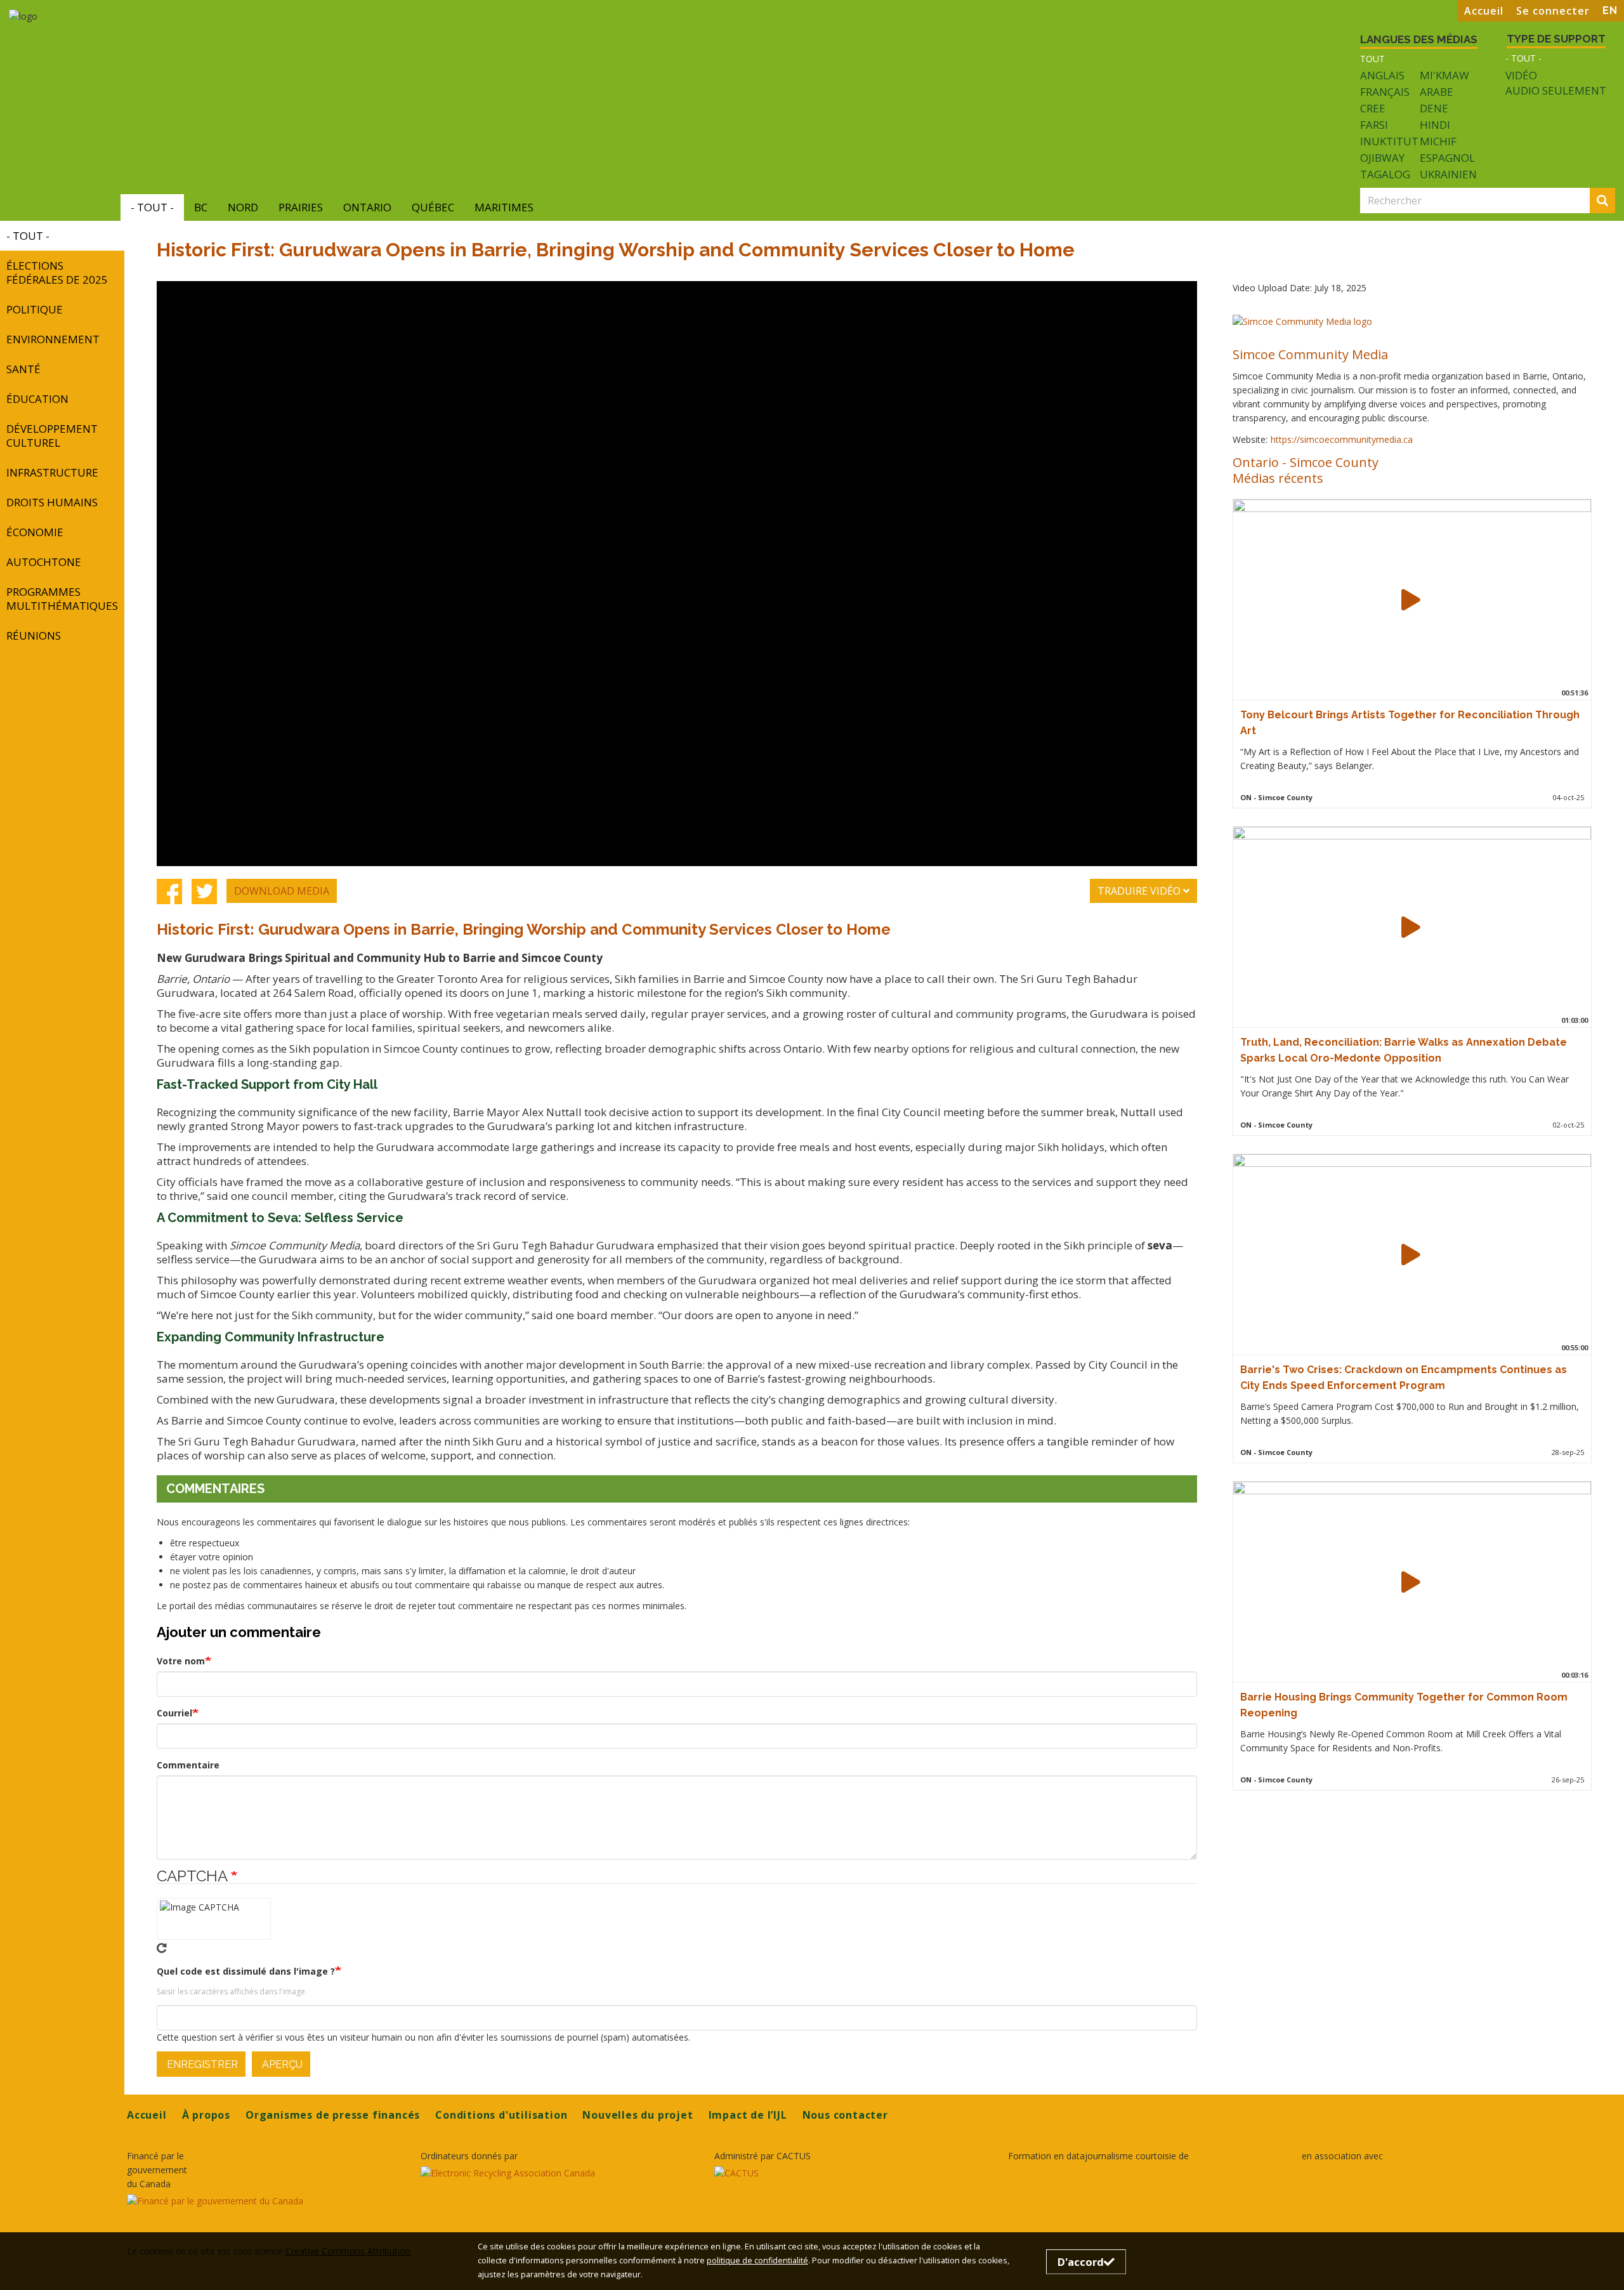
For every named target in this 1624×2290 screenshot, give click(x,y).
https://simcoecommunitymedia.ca (1342, 439)
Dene (1434, 108)
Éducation (37, 399)
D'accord (1081, 2262)
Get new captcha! (162, 1948)
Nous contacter (845, 2115)
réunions (34, 635)
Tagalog (1385, 174)
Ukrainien (1448, 174)
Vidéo (1521, 76)
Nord (243, 207)
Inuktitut (1389, 141)
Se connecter (1553, 11)
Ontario (367, 207)
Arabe (1437, 92)
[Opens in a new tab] (266, 2201)
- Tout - (1523, 58)
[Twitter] (204, 891)
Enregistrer (201, 2064)
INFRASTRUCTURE (52, 472)
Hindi (1435, 125)
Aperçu (281, 2064)
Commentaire (188, 1765)
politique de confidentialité (757, 2260)
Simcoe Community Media (1310, 354)
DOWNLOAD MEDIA (282, 891)
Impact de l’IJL (748, 2115)
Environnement (53, 339)
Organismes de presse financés (333, 2115)
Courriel (174, 1713)
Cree (1373, 108)
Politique (35, 309)
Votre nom (181, 1661)
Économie (35, 532)
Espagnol (1447, 158)
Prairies (301, 207)
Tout (1372, 59)
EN (1610, 10)
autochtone (44, 562)
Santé (23, 369)
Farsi (1374, 125)
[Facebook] (169, 891)
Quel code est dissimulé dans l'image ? (246, 1971)
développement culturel (52, 436)
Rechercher (1613, 201)
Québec (433, 207)
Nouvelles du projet (638, 2115)
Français (1385, 92)
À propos (206, 2115)
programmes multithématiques (62, 599)
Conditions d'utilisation (501, 2115)
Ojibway (1382, 158)
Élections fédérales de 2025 (57, 273)
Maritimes (504, 207)
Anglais (1382, 75)
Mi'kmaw (1444, 75)
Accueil (1484, 11)
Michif (1438, 141)
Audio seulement (1556, 91)
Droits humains (52, 502)
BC (201, 207)
